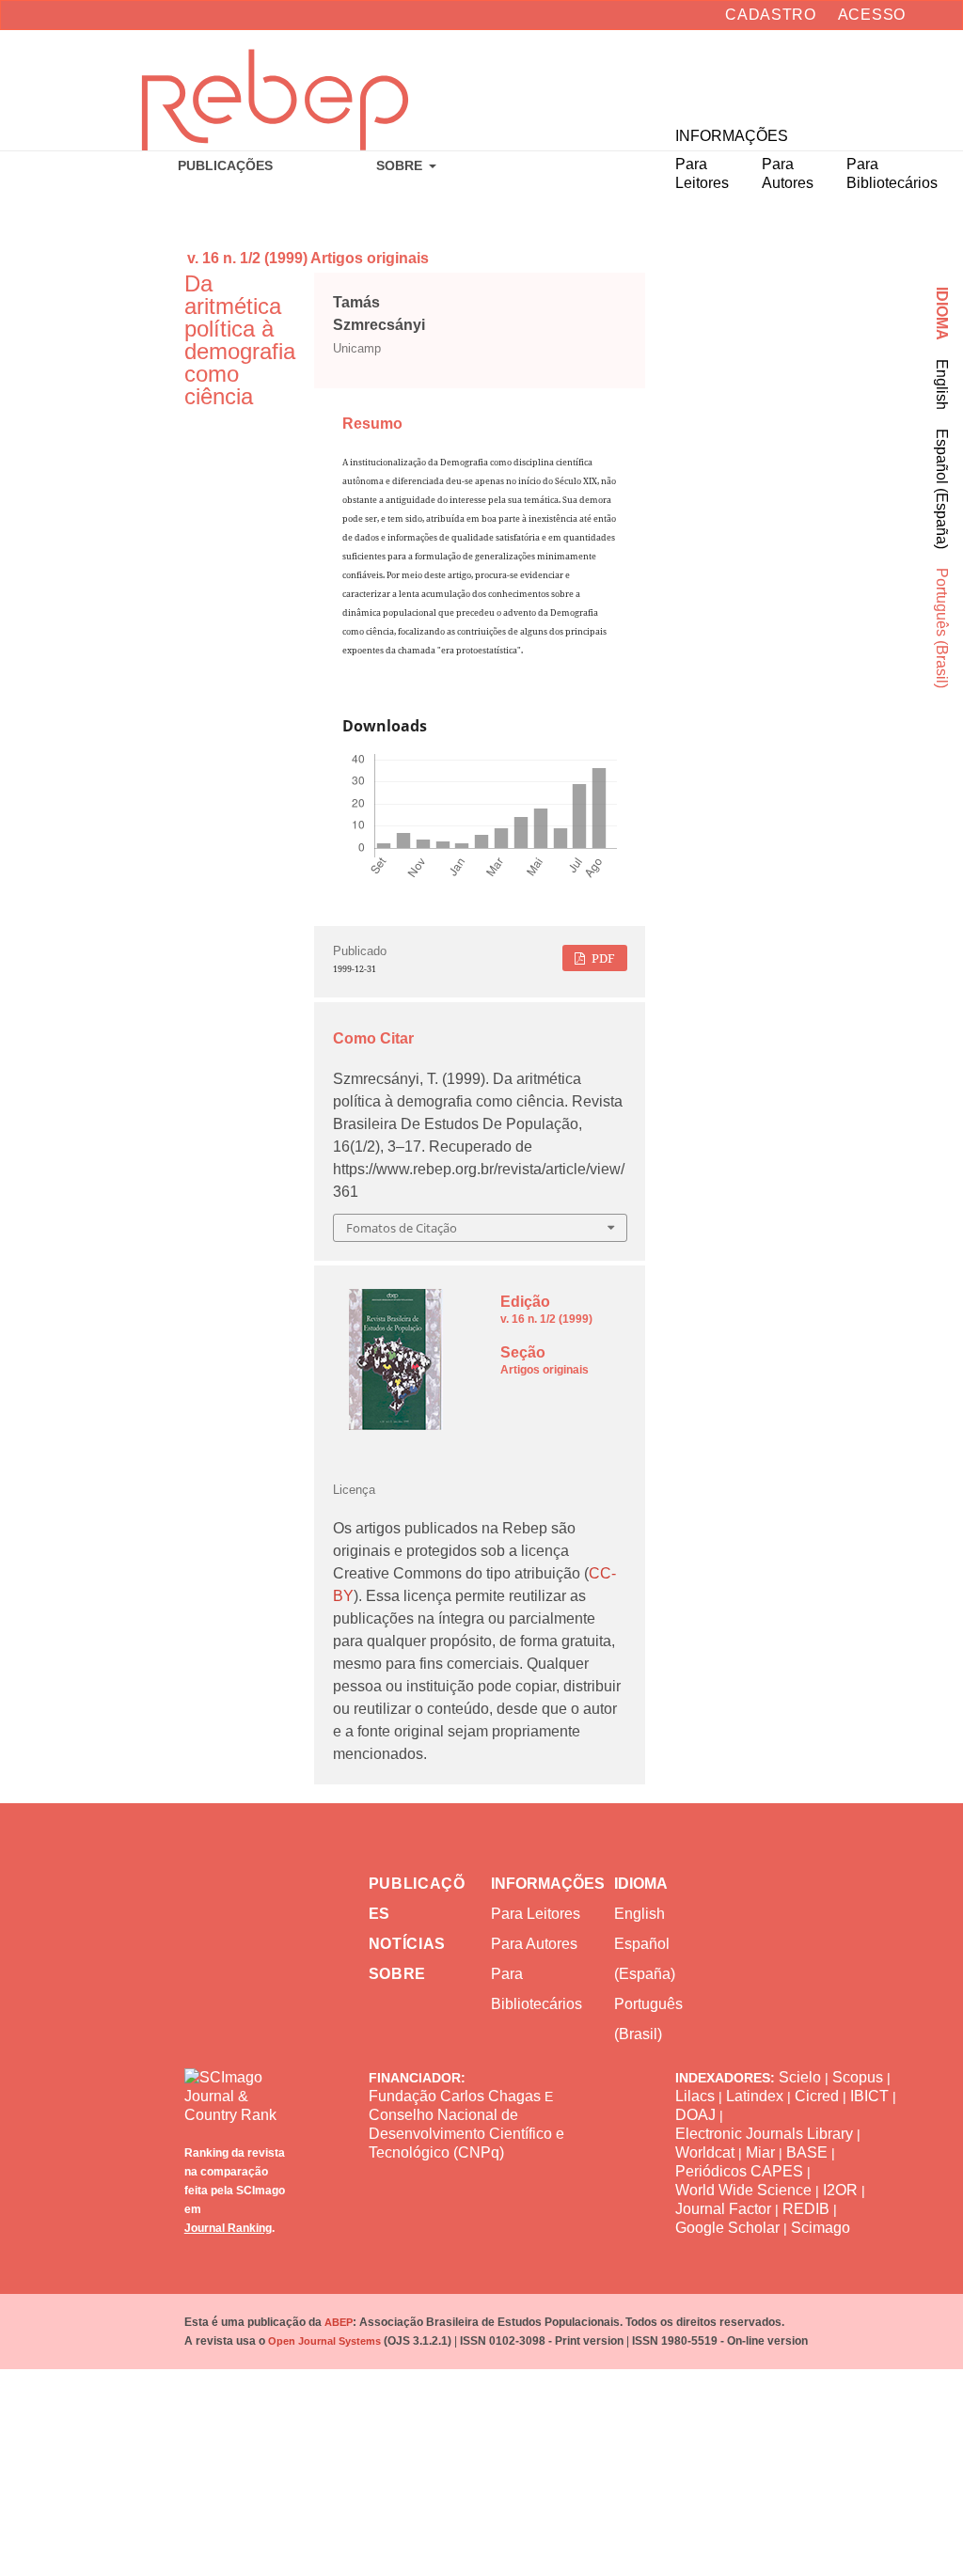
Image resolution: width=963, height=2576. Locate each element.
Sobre (401, 165)
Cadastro (771, 15)
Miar (760, 2152)
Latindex (755, 2096)
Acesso (872, 15)
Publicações (225, 165)
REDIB (806, 2209)
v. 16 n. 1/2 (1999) (247, 258)
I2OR (840, 2190)
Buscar (875, 76)
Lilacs (695, 2096)
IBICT (869, 2096)
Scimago (821, 2228)
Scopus (858, 2077)
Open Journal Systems (324, 2341)
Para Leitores (536, 1914)
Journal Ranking (228, 2228)
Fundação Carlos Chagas (455, 2096)
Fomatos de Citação (402, 1228)
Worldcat (705, 2152)
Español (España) (942, 489)
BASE (807, 2152)
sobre (398, 1974)
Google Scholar (727, 2228)
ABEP (339, 2322)
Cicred (817, 2096)
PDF (602, 958)
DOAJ (695, 2115)
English (942, 385)
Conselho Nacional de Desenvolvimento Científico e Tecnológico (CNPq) (466, 2134)
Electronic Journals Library (764, 2134)
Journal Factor (723, 2209)
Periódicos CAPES (739, 2171)
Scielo (800, 2077)
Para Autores (534, 1944)
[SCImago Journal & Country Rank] (237, 2082)
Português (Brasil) (942, 628)
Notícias (408, 1944)
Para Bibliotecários (537, 1989)
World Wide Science (743, 2190)
